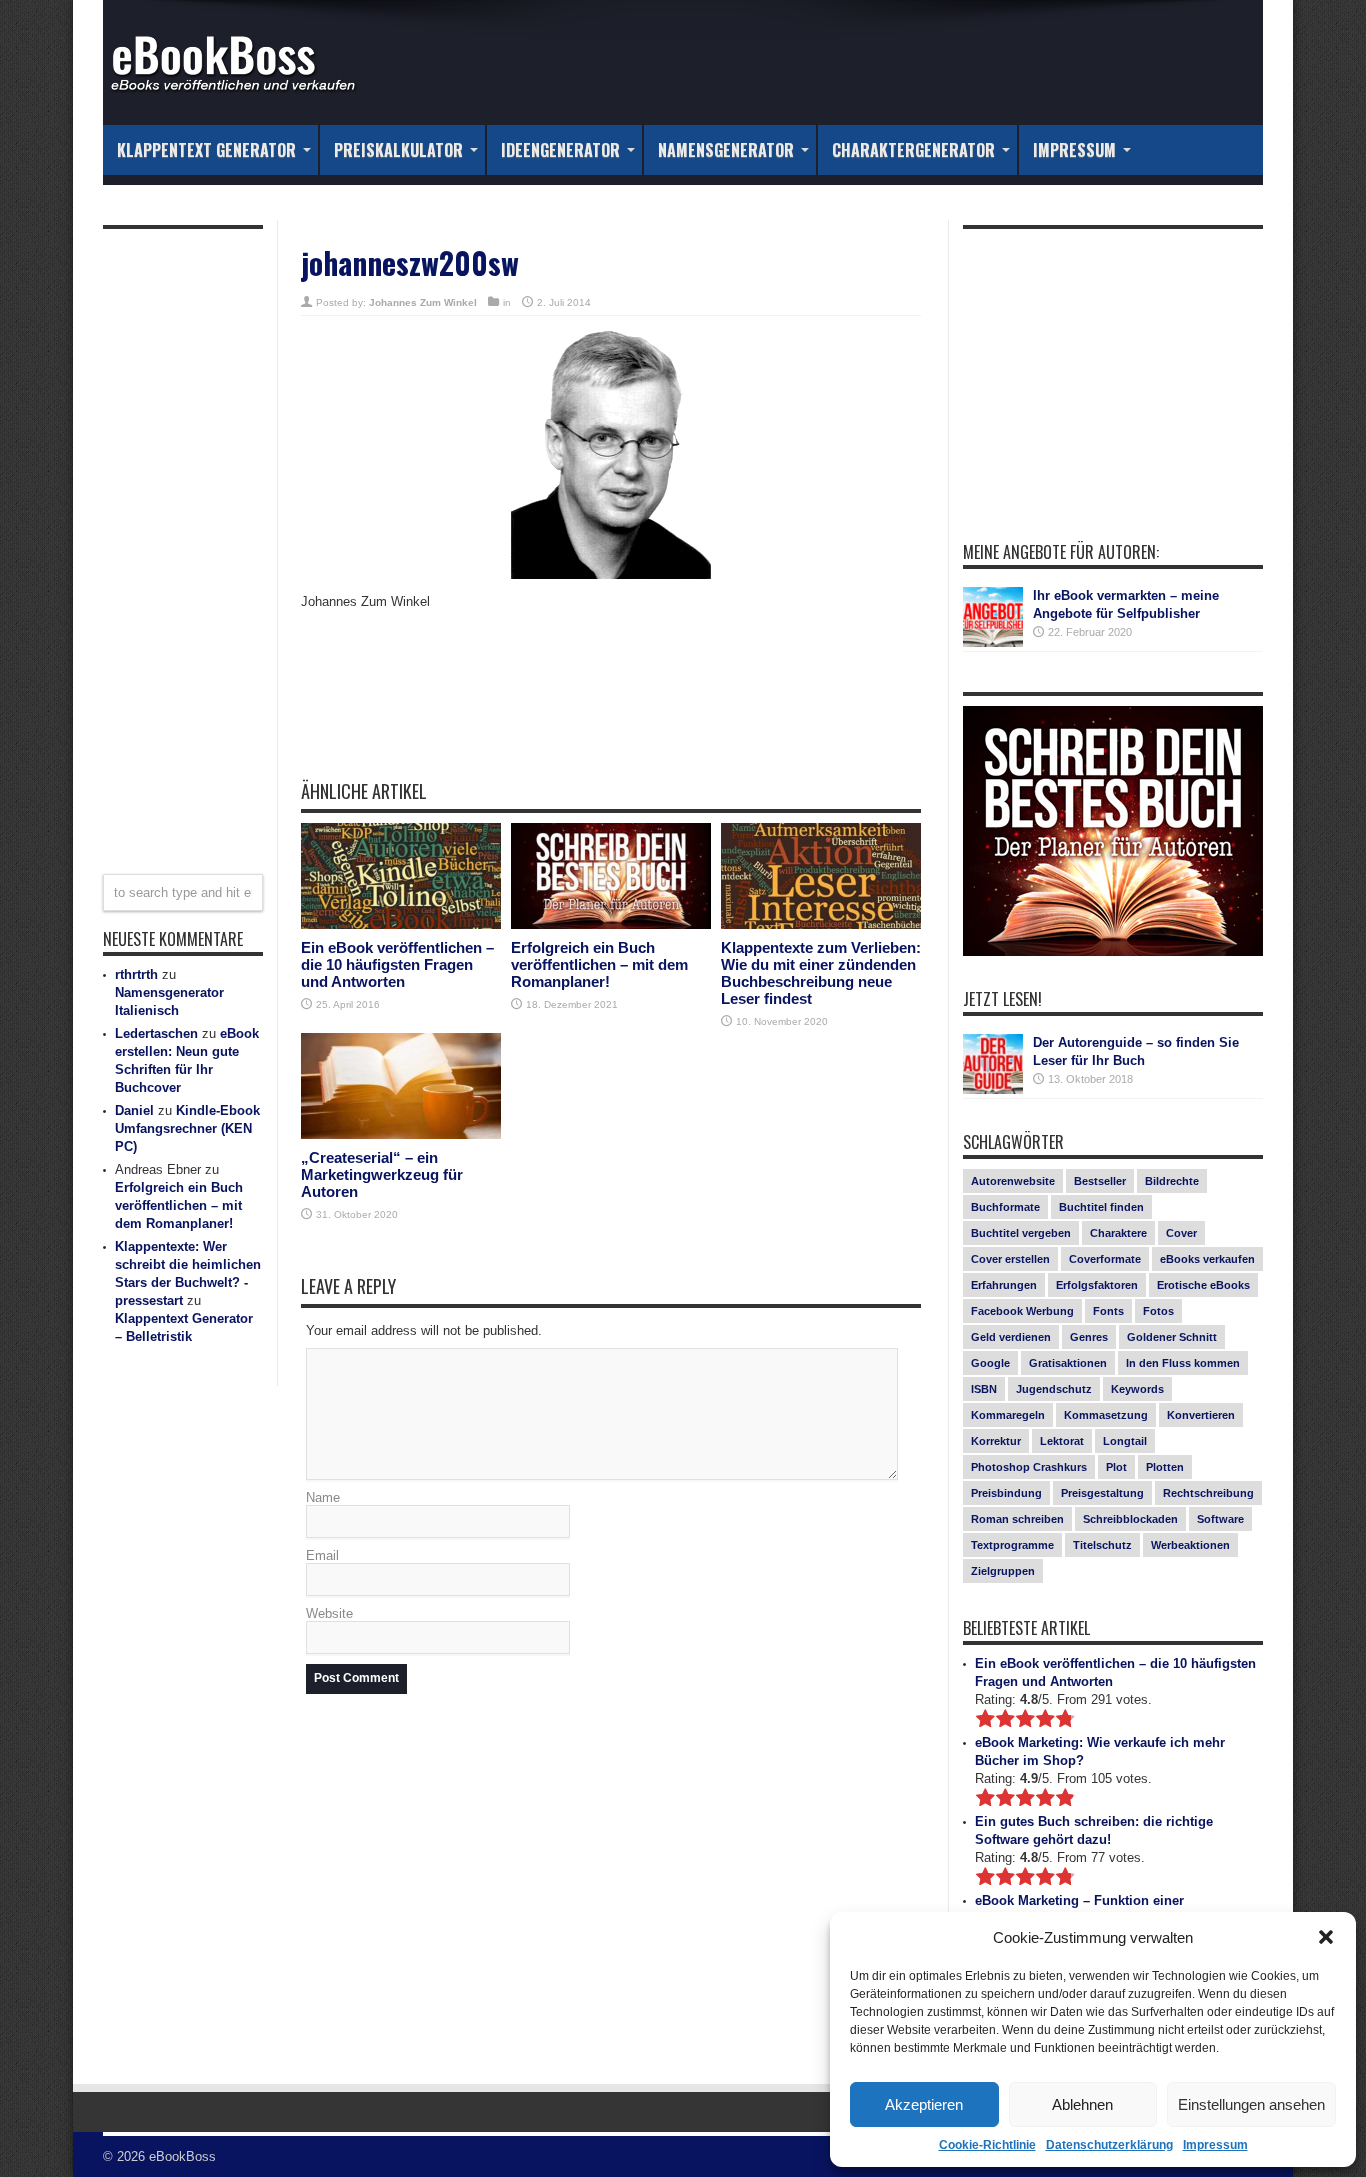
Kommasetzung (1106, 1415)
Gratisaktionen (1068, 1363)
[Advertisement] (611, 710)
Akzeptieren (924, 2104)
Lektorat (1062, 1441)
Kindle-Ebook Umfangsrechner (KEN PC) (187, 1128)
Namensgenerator (726, 150)
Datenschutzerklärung (1109, 2145)
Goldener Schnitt (1172, 1337)
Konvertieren (1201, 1415)
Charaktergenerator (913, 150)
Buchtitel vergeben (1021, 1233)
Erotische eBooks (1203, 1285)
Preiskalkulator (398, 150)
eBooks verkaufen (1207, 1259)
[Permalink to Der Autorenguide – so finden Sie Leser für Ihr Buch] (993, 1064)
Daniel (134, 1110)
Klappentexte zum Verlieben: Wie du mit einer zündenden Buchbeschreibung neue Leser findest (821, 973)
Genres (1089, 1337)
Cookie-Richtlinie (987, 2145)
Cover (1181, 1233)
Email (322, 1555)
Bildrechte (1172, 1181)
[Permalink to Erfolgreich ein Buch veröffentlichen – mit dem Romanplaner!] (611, 876)
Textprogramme (1012, 1545)
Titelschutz (1102, 1545)
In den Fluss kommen (1183, 1363)
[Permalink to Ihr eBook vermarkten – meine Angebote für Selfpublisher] (993, 617)
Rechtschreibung (1208, 1493)
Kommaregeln (1008, 1415)
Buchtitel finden (1101, 1207)
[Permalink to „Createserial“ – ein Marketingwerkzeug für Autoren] (401, 1086)
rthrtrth (136, 974)
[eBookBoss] (243, 62)
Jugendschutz (1054, 1389)
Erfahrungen (1004, 1285)
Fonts (1108, 1311)
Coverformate (1105, 1259)
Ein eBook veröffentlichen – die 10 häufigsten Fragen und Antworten (397, 964)
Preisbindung (1006, 1493)
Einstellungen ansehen (1251, 2104)
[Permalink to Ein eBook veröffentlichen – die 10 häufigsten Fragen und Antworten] (401, 876)
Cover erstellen (1010, 1259)
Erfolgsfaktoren (1097, 1285)
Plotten (1165, 1467)
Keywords (1137, 1389)
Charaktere (1118, 1233)
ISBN (984, 1389)
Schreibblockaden (1130, 1519)
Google (990, 1363)
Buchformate (1005, 1207)
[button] (1326, 1937)
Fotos (1158, 1311)
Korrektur (996, 1441)
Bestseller (1100, 1181)
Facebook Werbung (1022, 1311)
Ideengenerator (560, 150)
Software (1220, 1519)
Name (323, 1497)
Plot (1116, 1467)
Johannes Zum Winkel (423, 302)
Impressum (1215, 2145)
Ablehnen (1082, 2104)
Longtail (1125, 1441)
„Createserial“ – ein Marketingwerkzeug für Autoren (382, 1174)
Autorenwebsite (1013, 1181)
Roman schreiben (1017, 1519)
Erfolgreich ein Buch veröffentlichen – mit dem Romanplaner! (599, 964)
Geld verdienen (1011, 1337)
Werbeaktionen (1190, 1545)
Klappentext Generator (206, 150)
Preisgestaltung (1102, 1493)
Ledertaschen (156, 1033)
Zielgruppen (1003, 1571)
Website (329, 1613)
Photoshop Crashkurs (1029, 1467)
